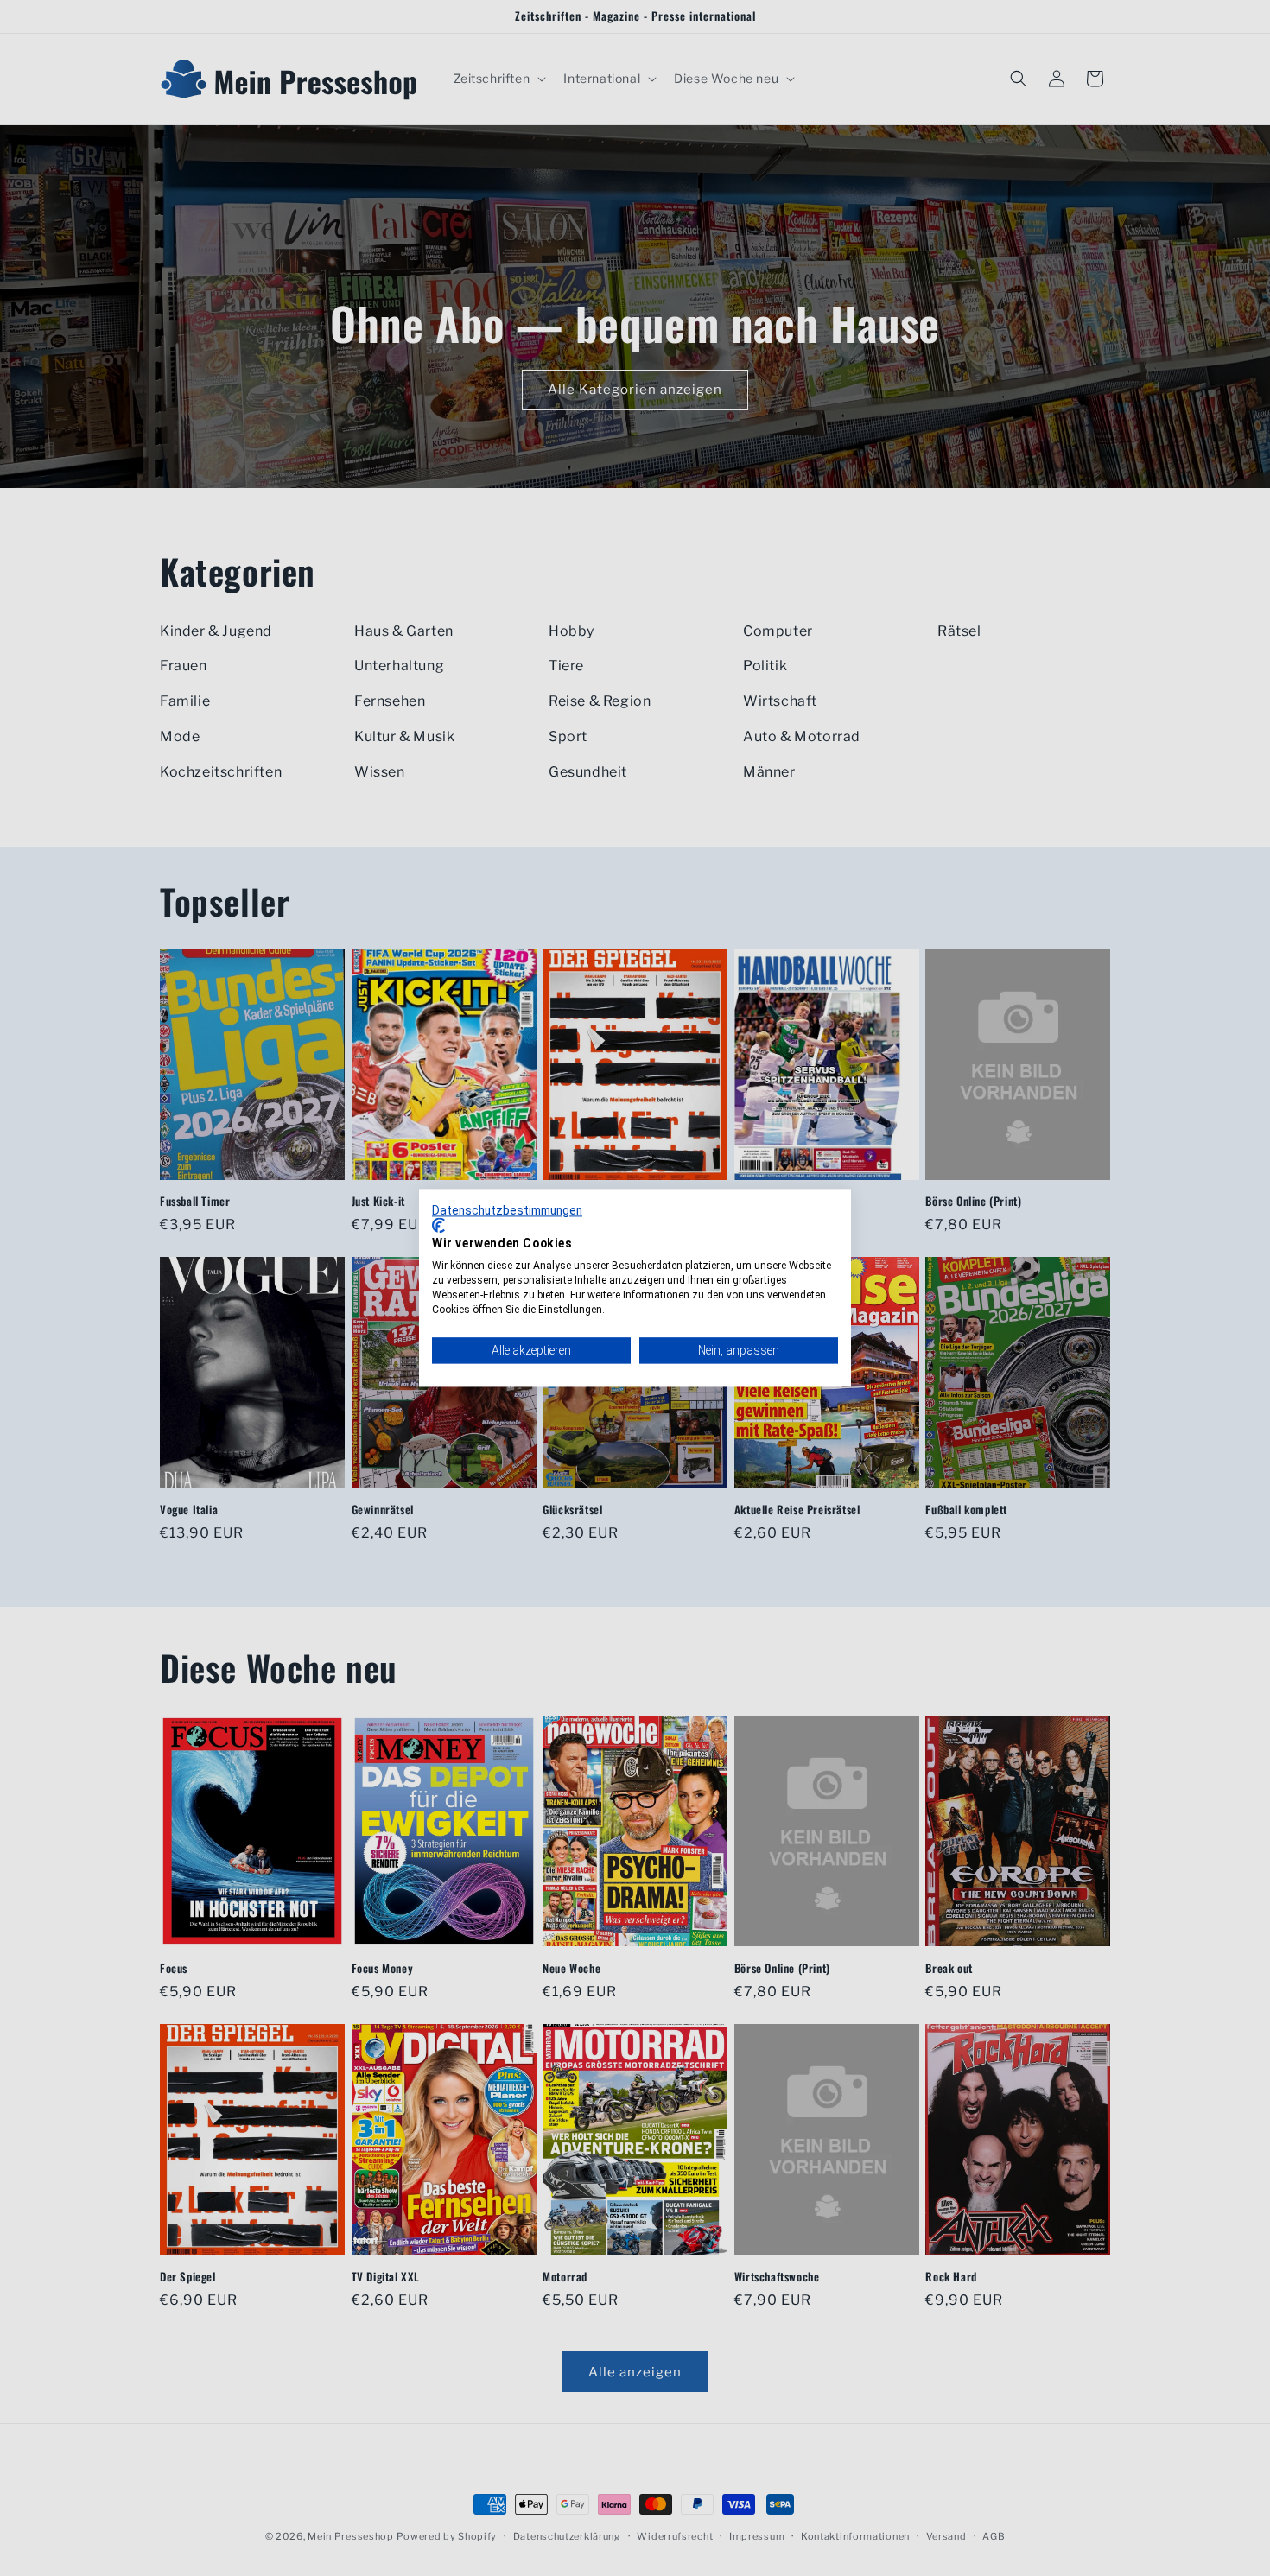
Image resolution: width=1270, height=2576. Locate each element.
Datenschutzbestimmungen (507, 1210)
